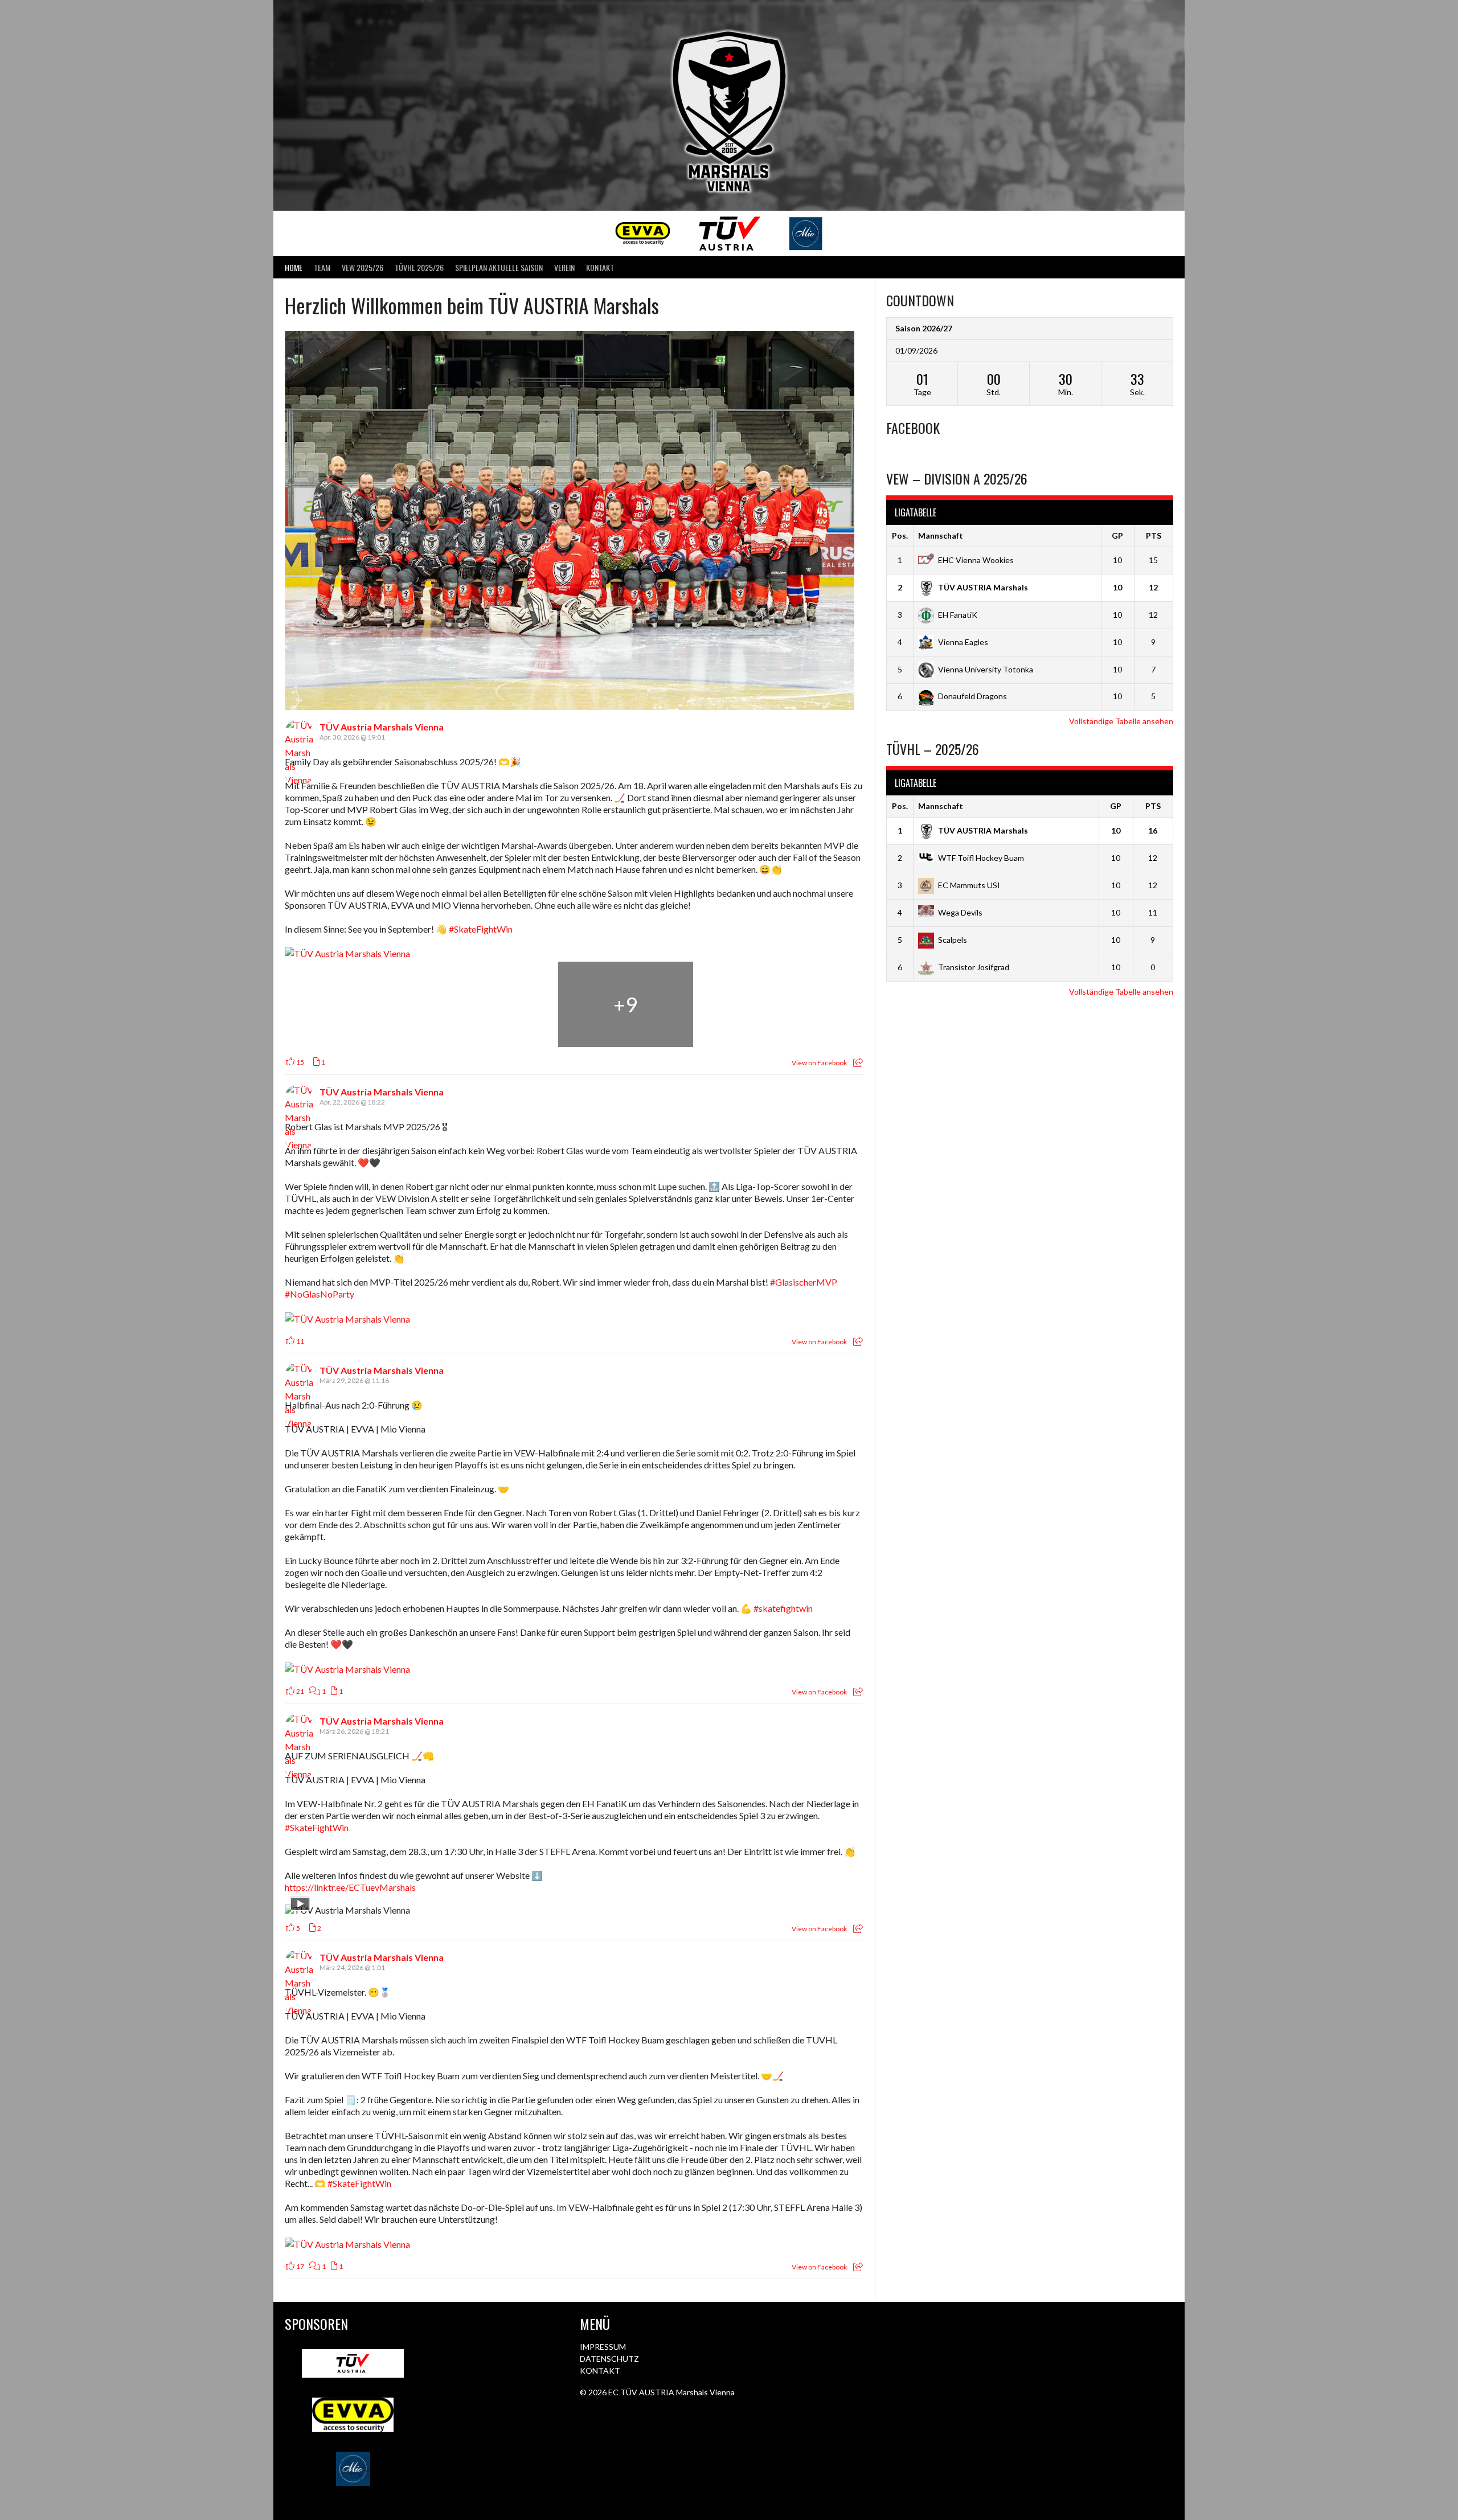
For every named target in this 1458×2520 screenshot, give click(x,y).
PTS (1154, 535)
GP (1117, 535)
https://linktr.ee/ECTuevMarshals (350, 1887)
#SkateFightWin (481, 929)
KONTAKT (600, 2371)
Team (322, 267)
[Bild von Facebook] (352, 1004)
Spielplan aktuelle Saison (499, 267)
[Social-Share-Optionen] (858, 1063)
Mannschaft (941, 535)
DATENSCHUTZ (609, 2359)
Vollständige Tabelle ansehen (1121, 721)
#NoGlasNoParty (320, 1294)
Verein (564, 267)
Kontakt (600, 267)
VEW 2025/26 (363, 267)
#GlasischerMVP (804, 1282)
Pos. (900, 535)
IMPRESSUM (603, 2347)
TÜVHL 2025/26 (419, 267)
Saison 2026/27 (924, 328)
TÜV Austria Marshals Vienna (382, 727)
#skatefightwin (783, 1608)
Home (294, 267)
